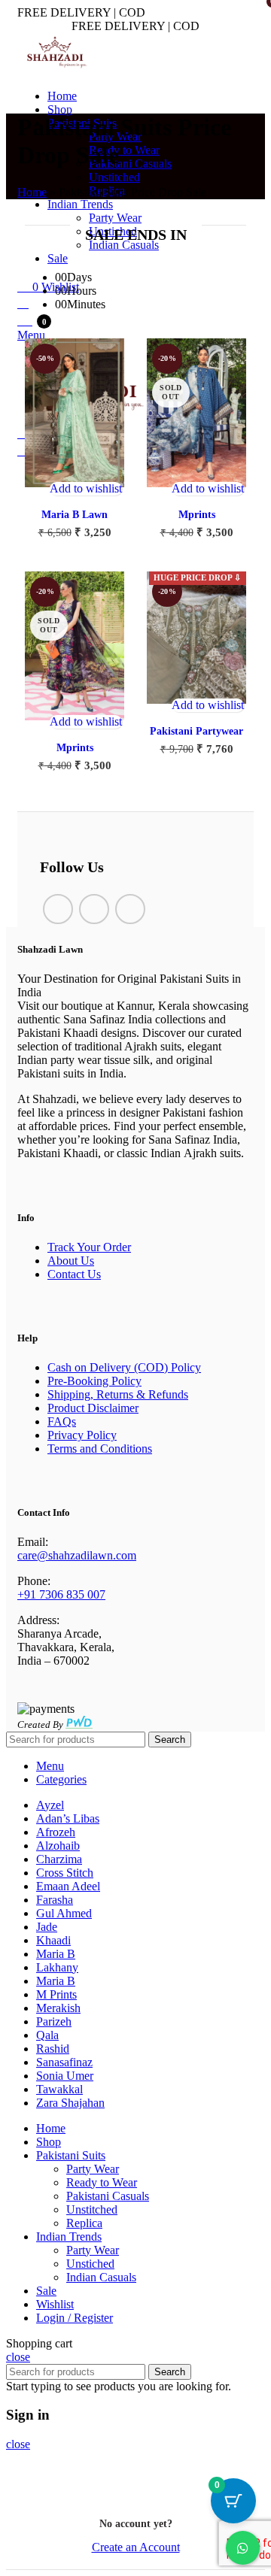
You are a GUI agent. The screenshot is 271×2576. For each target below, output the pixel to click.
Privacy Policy (82, 1435)
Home (32, 192)
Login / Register (75, 2318)
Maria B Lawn (75, 515)
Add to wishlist (86, 488)
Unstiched (90, 2264)
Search (170, 1740)
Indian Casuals (101, 2277)
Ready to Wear (124, 150)
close (18, 2357)
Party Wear (93, 2169)
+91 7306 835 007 (61, 1594)
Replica (84, 2223)
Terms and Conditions (100, 1449)
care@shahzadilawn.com (77, 1555)
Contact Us (74, 1274)
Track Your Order (89, 1247)
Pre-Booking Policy (94, 1381)
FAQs (62, 1421)
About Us (71, 1261)
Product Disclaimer (93, 1408)
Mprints (197, 515)
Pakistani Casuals (130, 164)
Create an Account (136, 2547)
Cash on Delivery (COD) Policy (124, 1367)
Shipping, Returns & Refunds (118, 1394)
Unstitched (114, 177)
